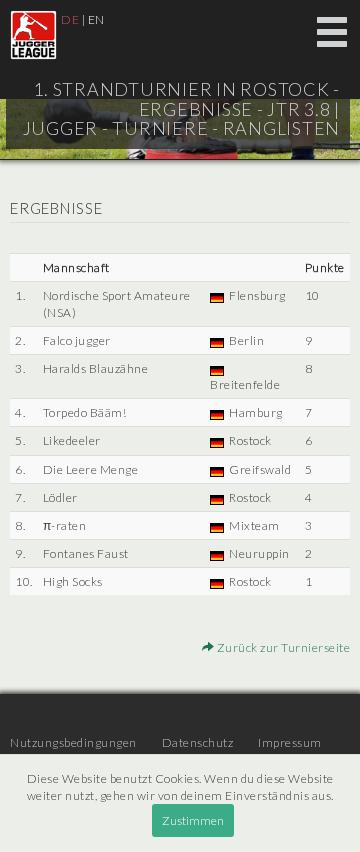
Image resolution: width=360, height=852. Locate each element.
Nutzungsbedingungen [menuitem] (73, 742)
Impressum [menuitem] (290, 742)
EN (96, 19)
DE (70, 19)
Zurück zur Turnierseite (282, 647)
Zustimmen (193, 820)
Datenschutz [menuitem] (198, 742)
